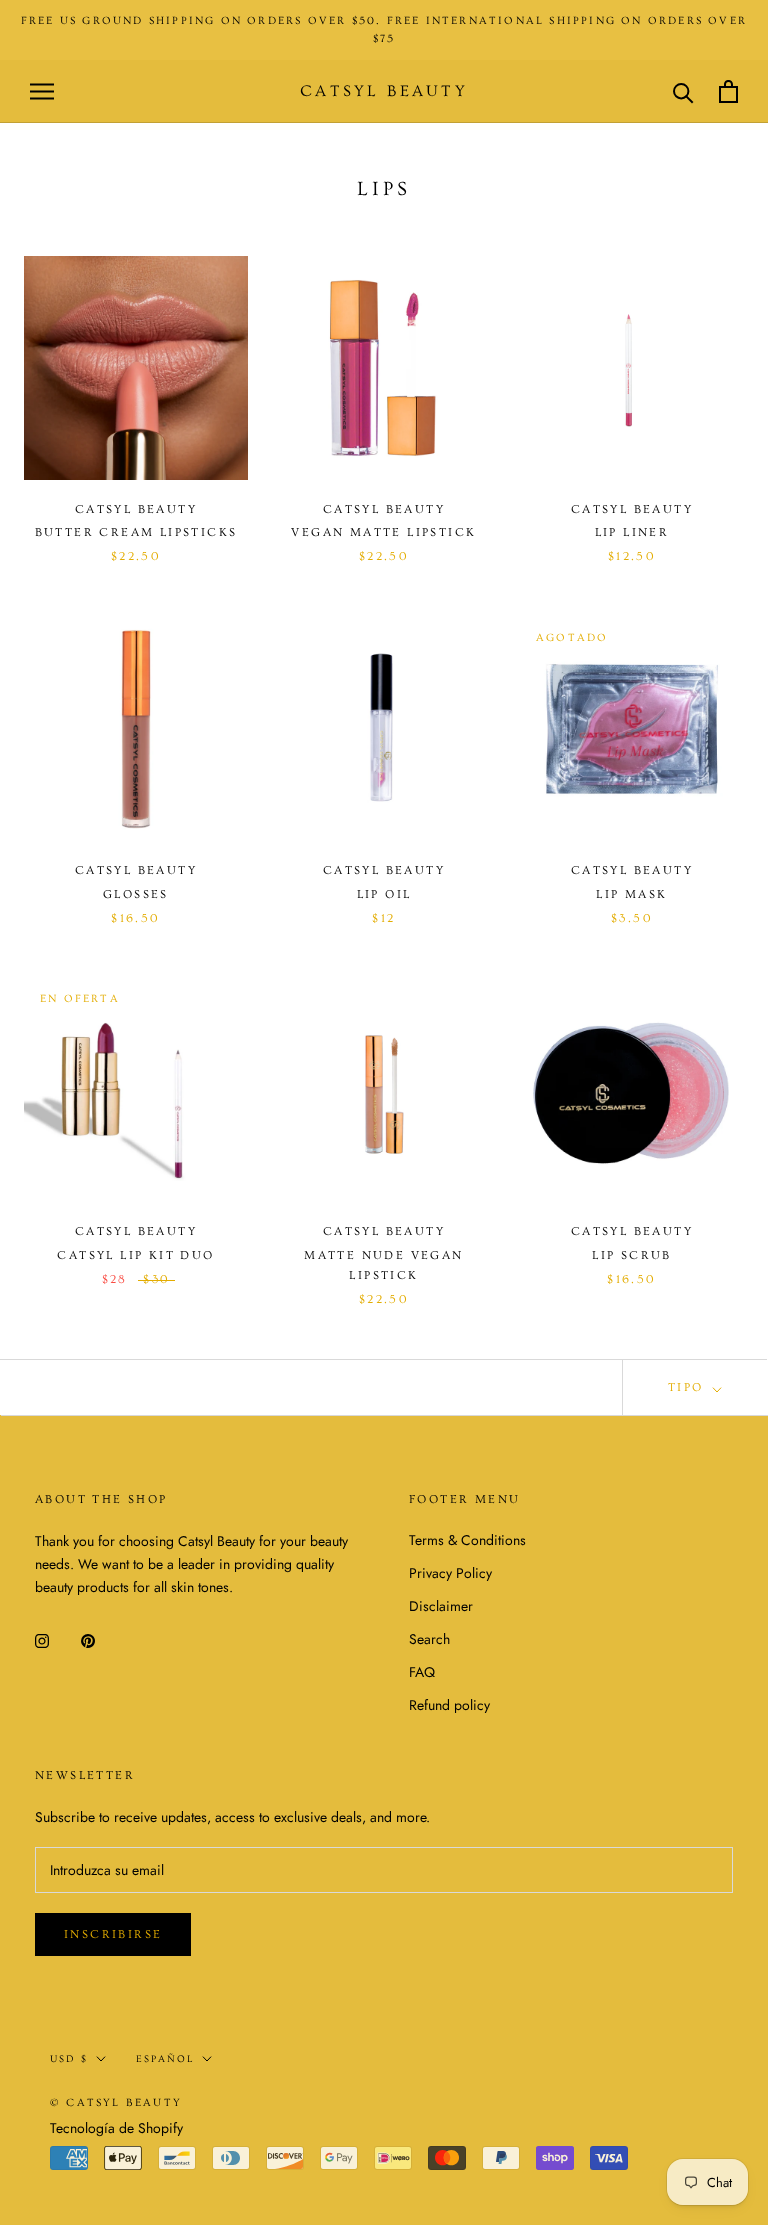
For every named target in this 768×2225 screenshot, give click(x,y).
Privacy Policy (450, 1573)
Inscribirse (113, 1934)
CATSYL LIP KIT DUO (135, 1255)
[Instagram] (42, 1639)
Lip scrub (632, 1255)
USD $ (69, 2059)
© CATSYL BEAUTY (116, 2102)
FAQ (422, 1672)
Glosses (136, 894)
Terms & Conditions (467, 1540)
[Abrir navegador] (42, 91)
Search (429, 1639)
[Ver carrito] (728, 91)
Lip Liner (632, 532)
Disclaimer (441, 1606)
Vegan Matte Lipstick (383, 532)
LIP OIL (384, 894)
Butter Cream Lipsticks (136, 532)
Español (165, 2059)
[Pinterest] (88, 1639)
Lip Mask (631, 894)
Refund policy (449, 1705)
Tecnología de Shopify (116, 2128)
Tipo (688, 1387)
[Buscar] (683, 91)
